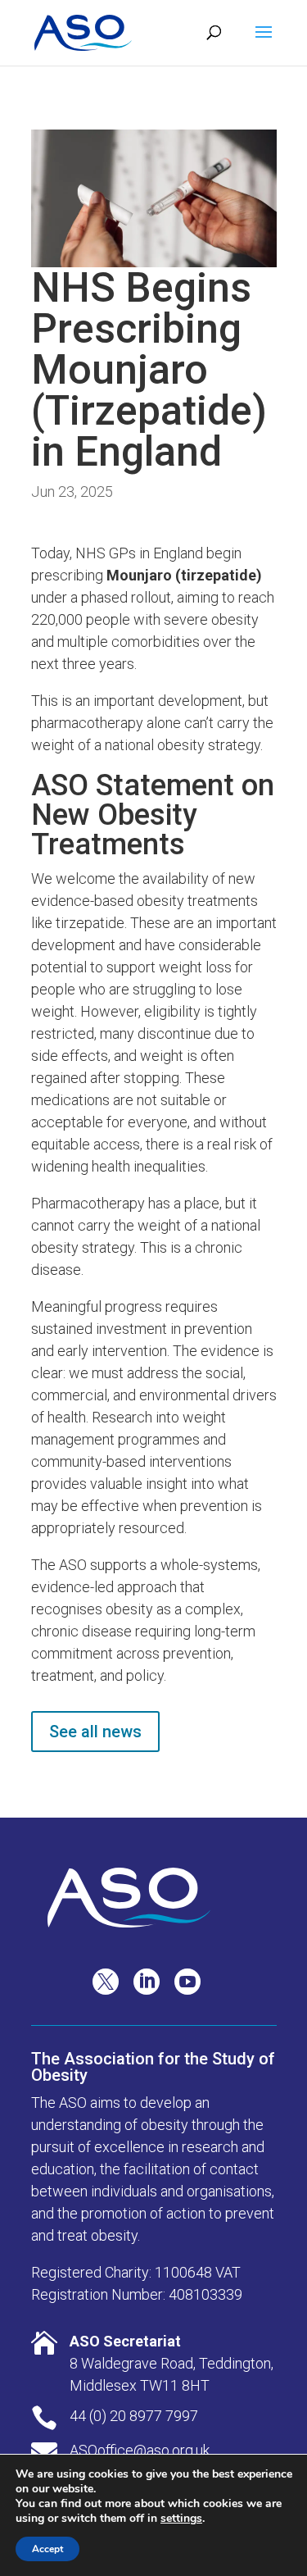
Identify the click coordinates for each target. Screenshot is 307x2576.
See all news (95, 1732)
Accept (47, 2549)
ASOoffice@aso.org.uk (140, 2450)
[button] (264, 43)
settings (181, 2519)
